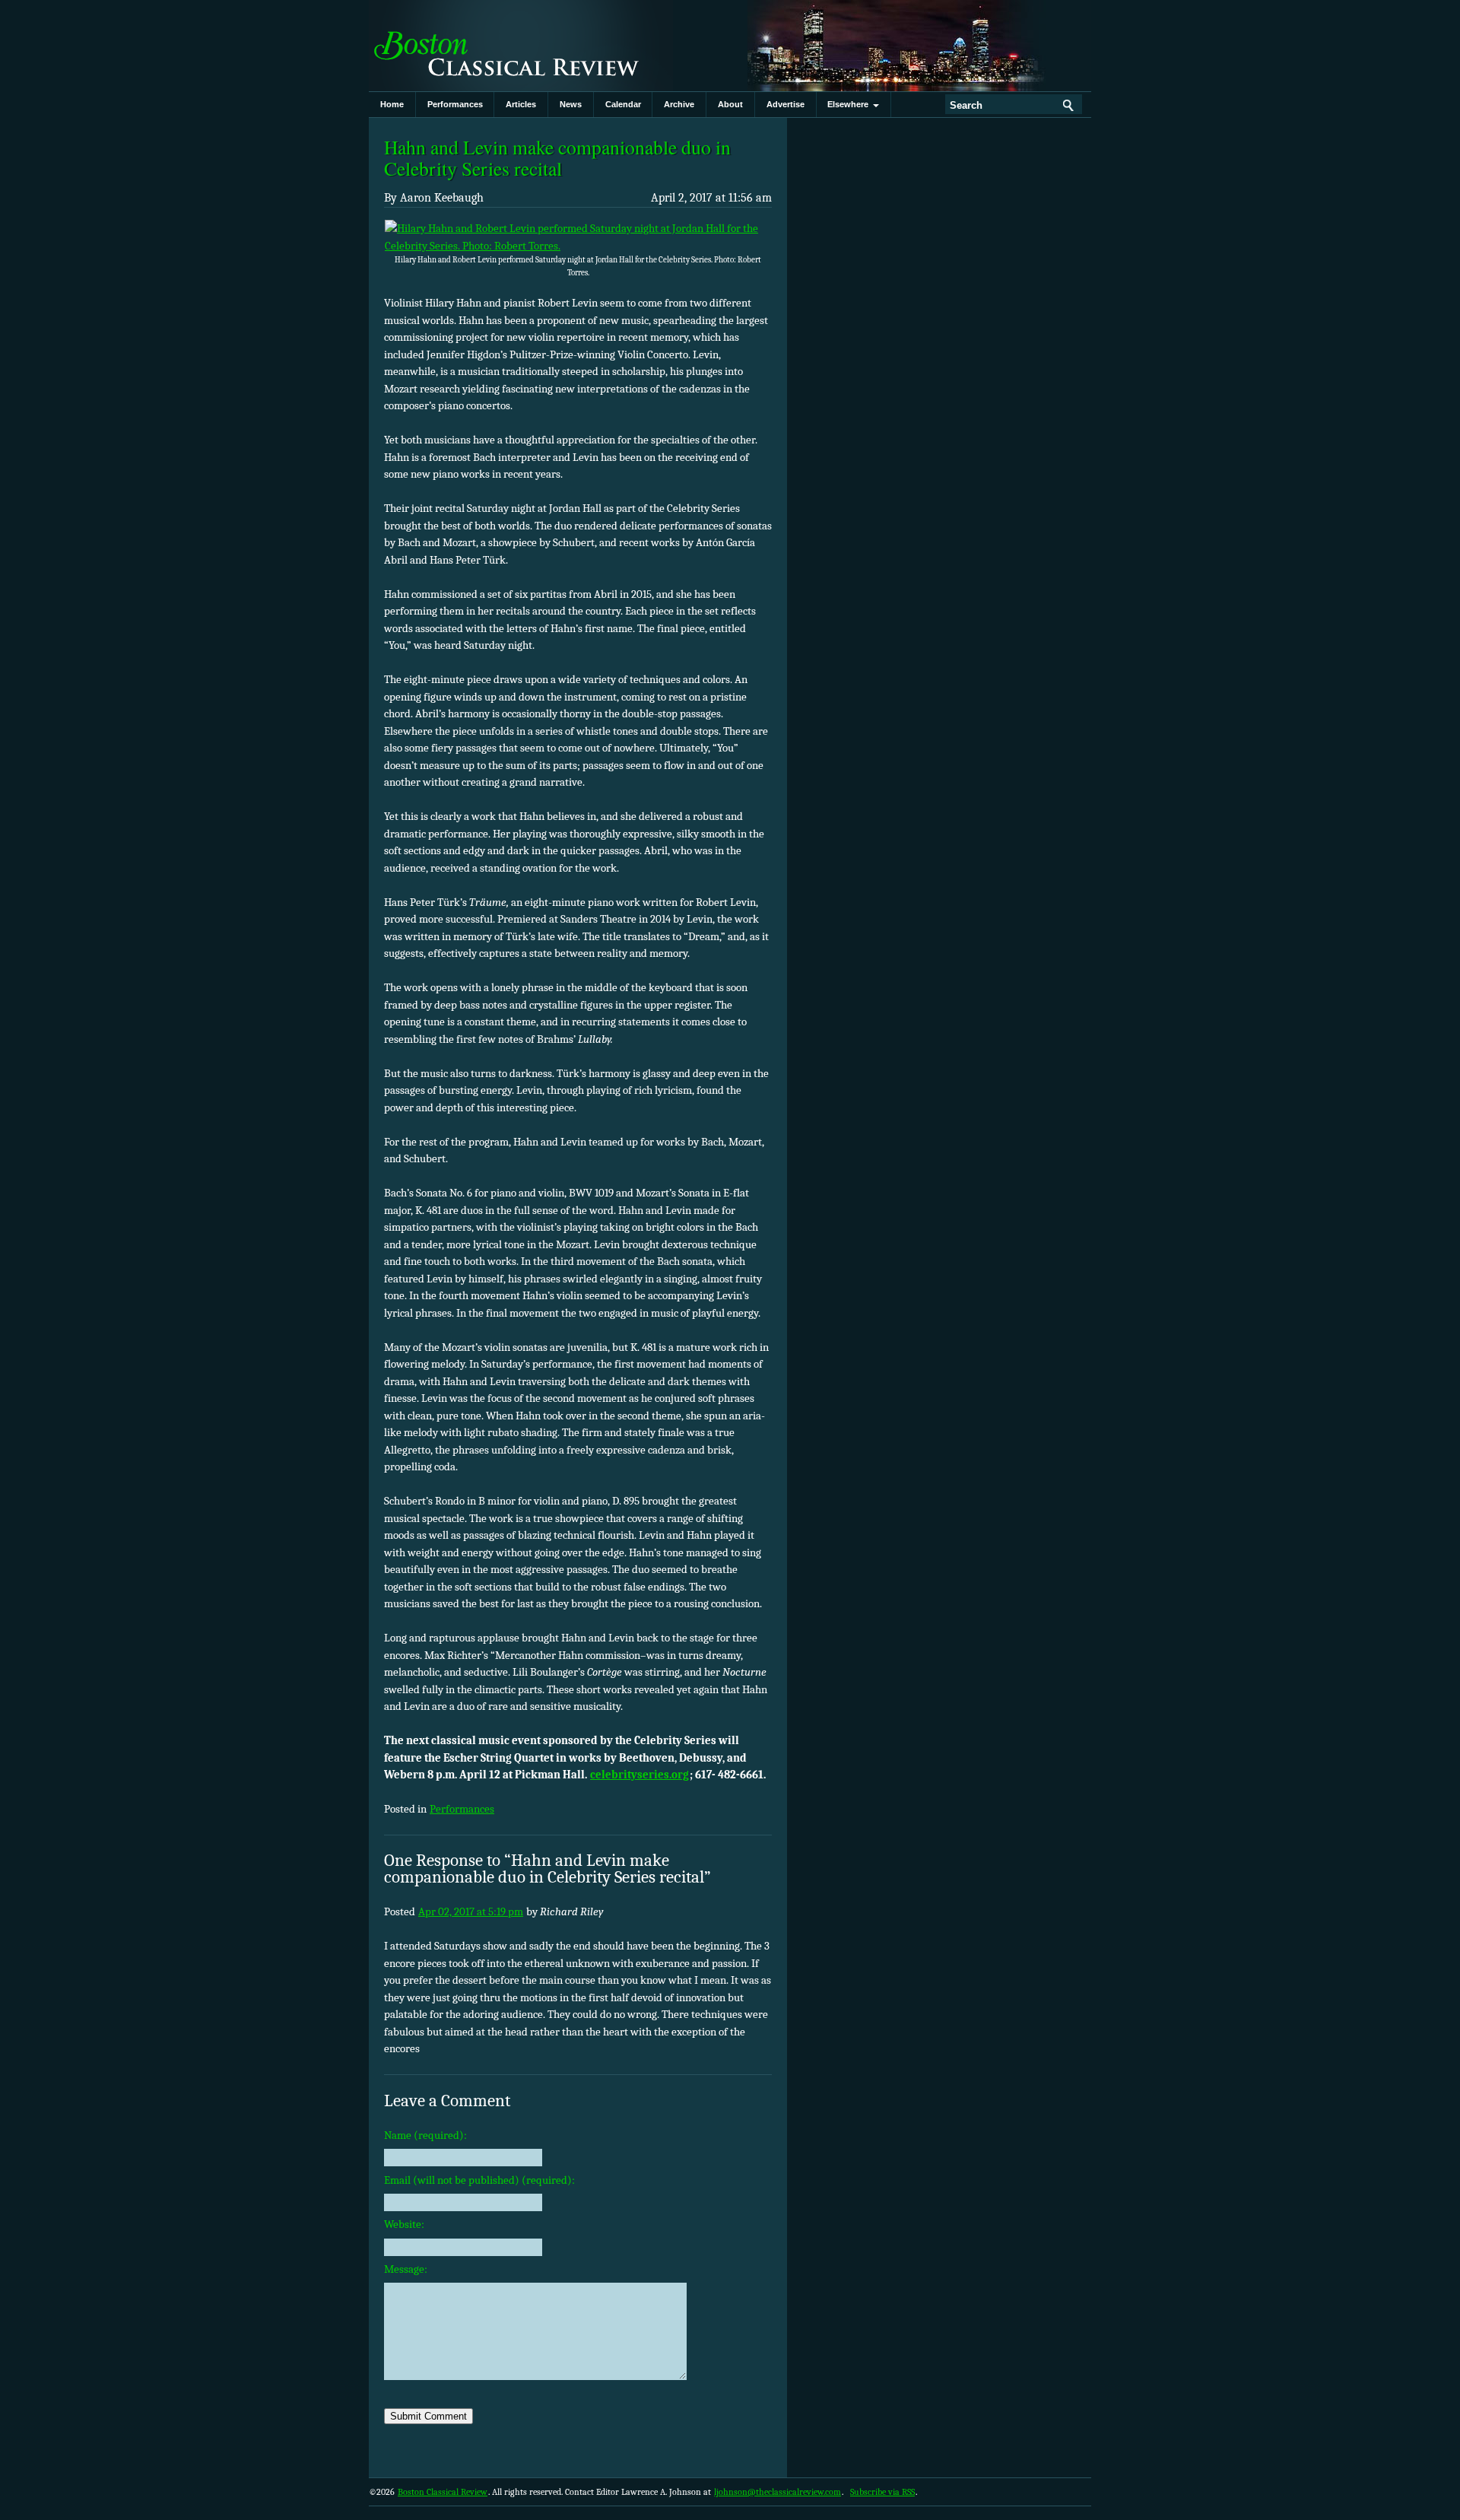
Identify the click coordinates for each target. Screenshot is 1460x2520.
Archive (679, 104)
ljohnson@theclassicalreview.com (778, 2492)
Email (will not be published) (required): (479, 2180)
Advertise (786, 104)
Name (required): (425, 2135)
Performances (455, 104)
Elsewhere (850, 104)
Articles (521, 104)
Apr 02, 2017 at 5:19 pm (471, 1911)
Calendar (623, 104)
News (571, 104)
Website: (404, 2224)
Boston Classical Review (521, 46)
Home (392, 104)
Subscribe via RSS (882, 2492)
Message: (406, 2269)
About (730, 104)
